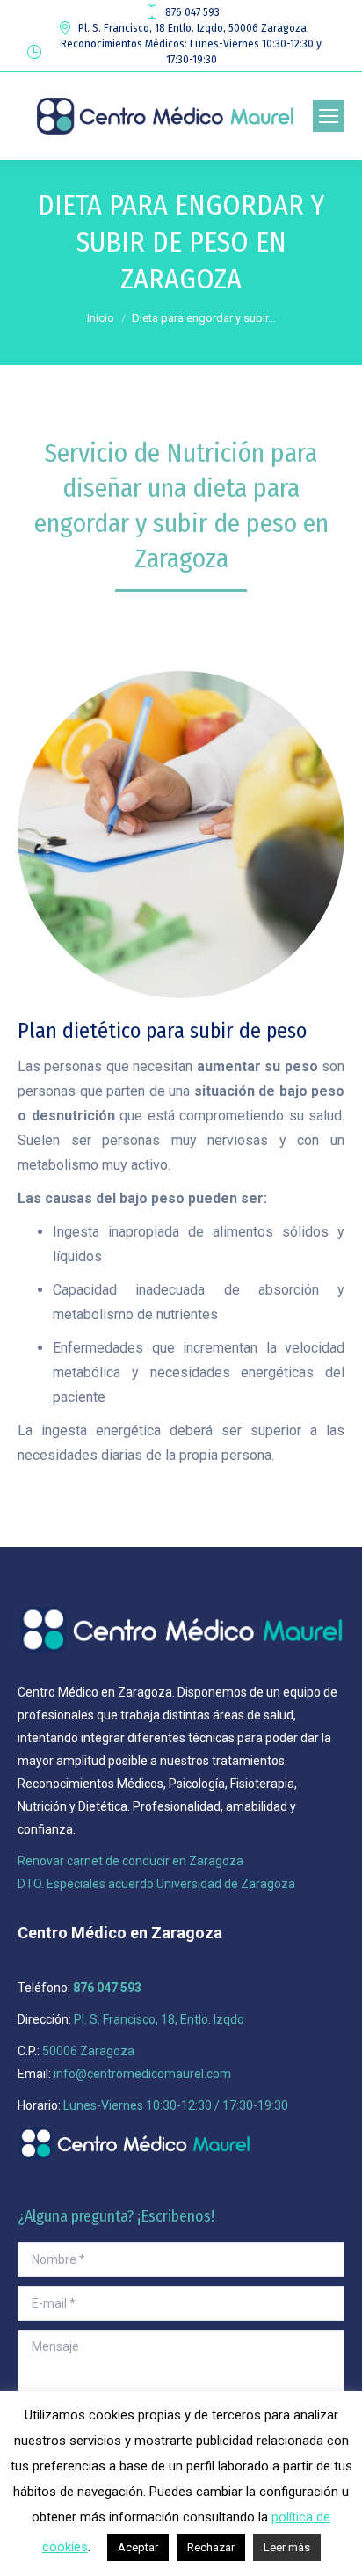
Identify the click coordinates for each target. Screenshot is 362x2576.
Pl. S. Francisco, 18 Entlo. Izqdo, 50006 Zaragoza (192, 28)
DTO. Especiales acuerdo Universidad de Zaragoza (156, 1884)
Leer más (287, 2547)
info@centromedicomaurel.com (142, 2074)
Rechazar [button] (211, 2547)
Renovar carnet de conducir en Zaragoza (130, 1861)
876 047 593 (192, 12)
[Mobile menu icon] (329, 116)
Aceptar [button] (138, 2547)
